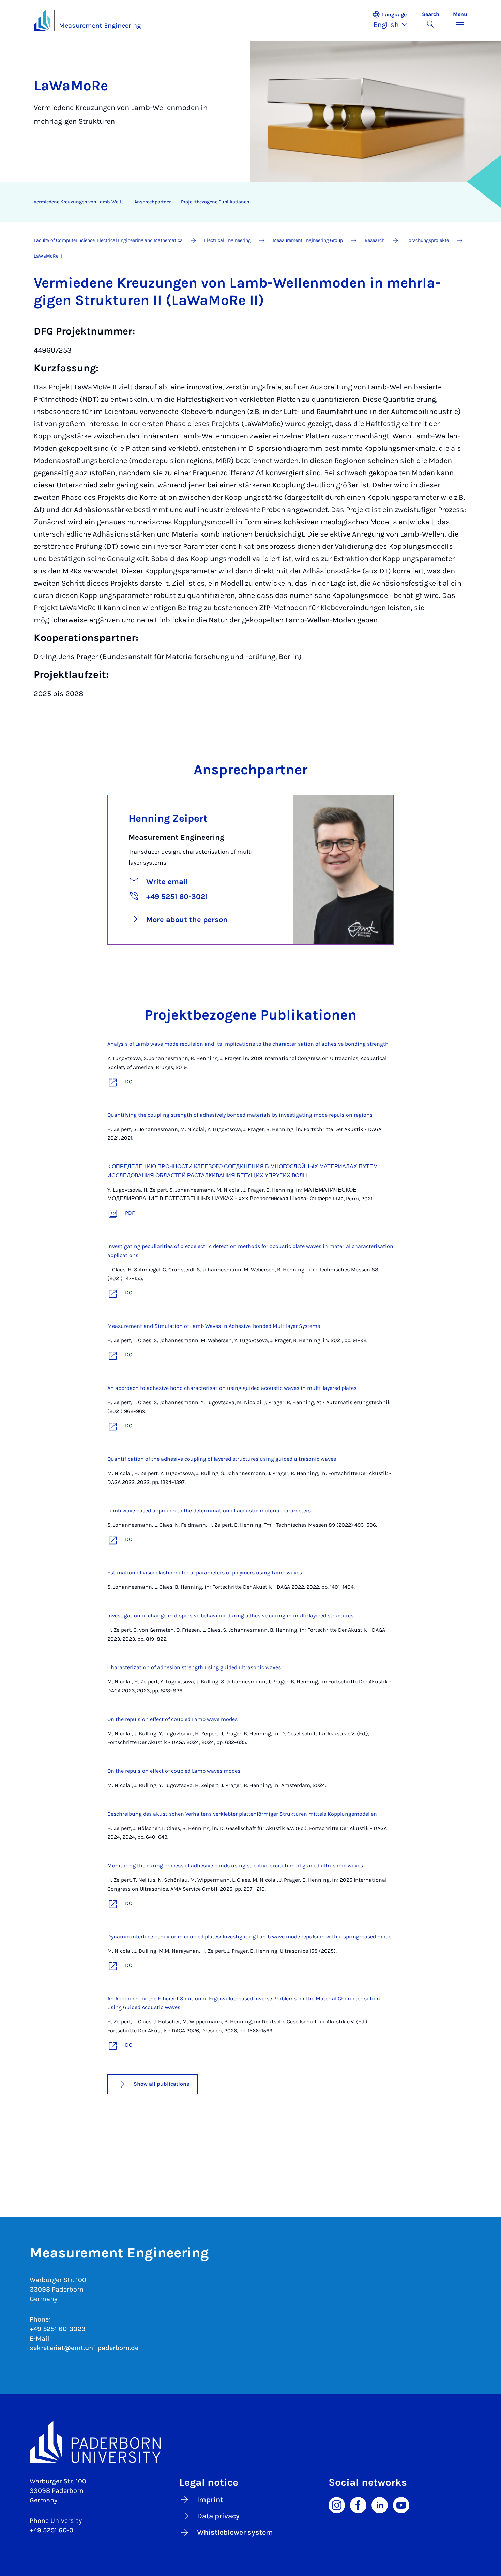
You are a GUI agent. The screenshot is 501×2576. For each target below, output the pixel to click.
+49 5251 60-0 (51, 2530)
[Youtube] (401, 2504)
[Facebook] (358, 2504)
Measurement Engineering (100, 25)
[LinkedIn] (380, 2504)
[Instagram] (337, 2504)
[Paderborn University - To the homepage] (42, 20)
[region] (246, 202)
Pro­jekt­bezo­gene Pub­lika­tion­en (215, 202)
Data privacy (218, 2516)
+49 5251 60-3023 (58, 2329)
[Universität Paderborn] (250, 2442)
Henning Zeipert (168, 818)
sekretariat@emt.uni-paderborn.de (84, 2348)
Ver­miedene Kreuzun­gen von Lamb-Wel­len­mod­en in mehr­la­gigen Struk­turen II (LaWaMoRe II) (81, 202)
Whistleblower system (235, 2532)
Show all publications (161, 2084)
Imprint (210, 2500)
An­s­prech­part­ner (153, 202)
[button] (394, 20)
